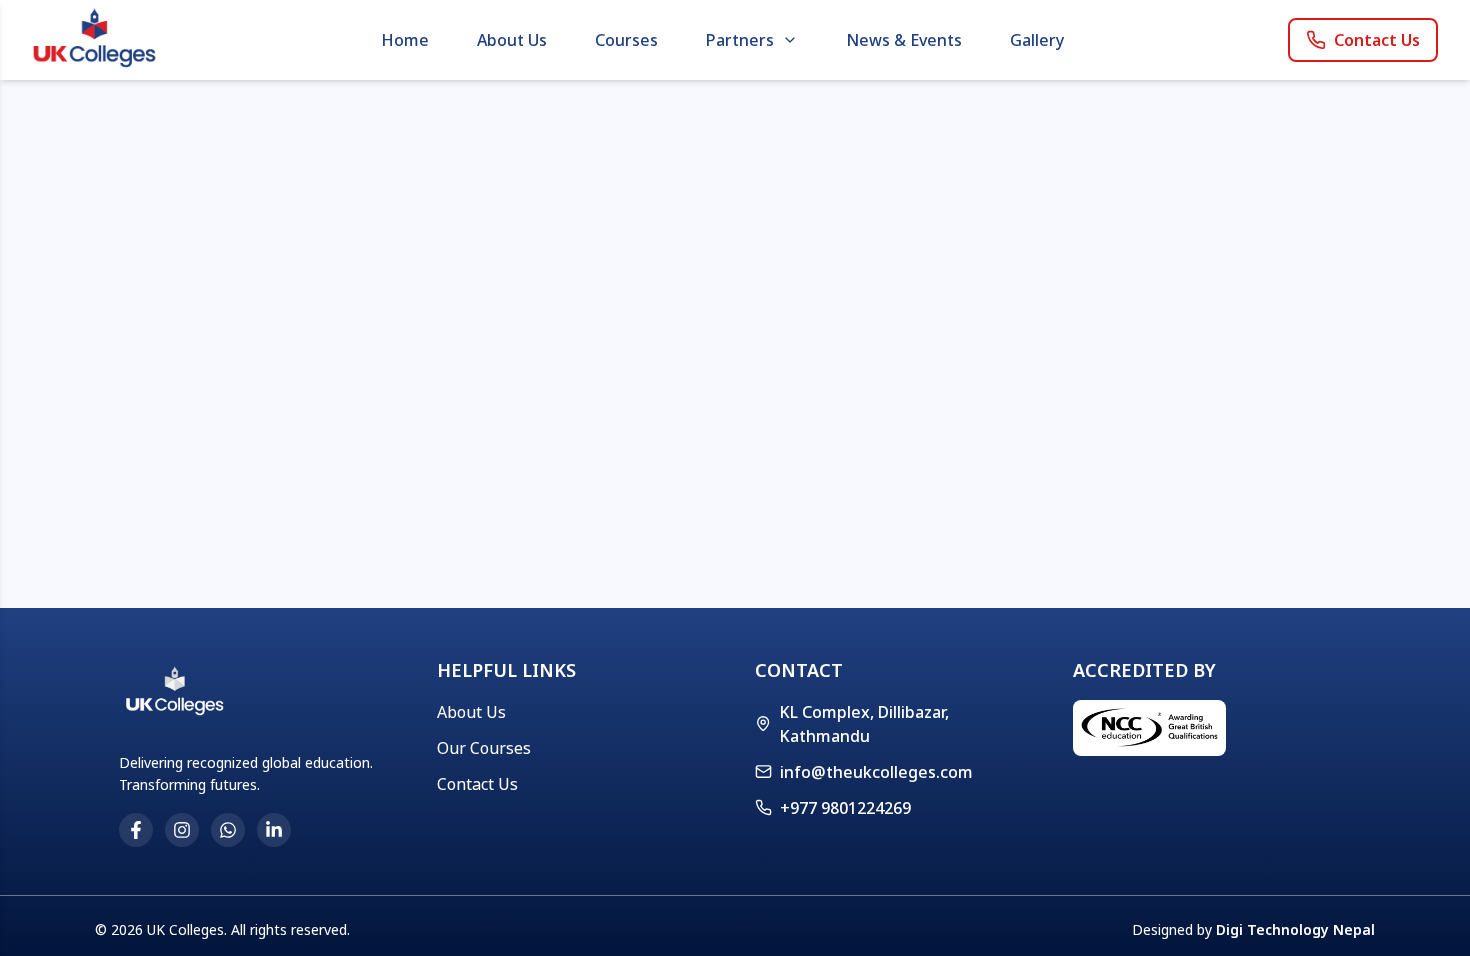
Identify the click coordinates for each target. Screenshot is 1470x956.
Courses (626, 40)
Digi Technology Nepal (1295, 929)
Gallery (1037, 40)
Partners (740, 40)
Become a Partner (774, 121)
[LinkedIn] (274, 830)
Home (405, 40)
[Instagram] (182, 830)
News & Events (904, 40)
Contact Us (1377, 40)
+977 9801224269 (845, 808)
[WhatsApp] (228, 830)
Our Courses (484, 748)
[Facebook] (136, 830)
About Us (512, 40)
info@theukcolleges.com (876, 772)
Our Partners (756, 81)
